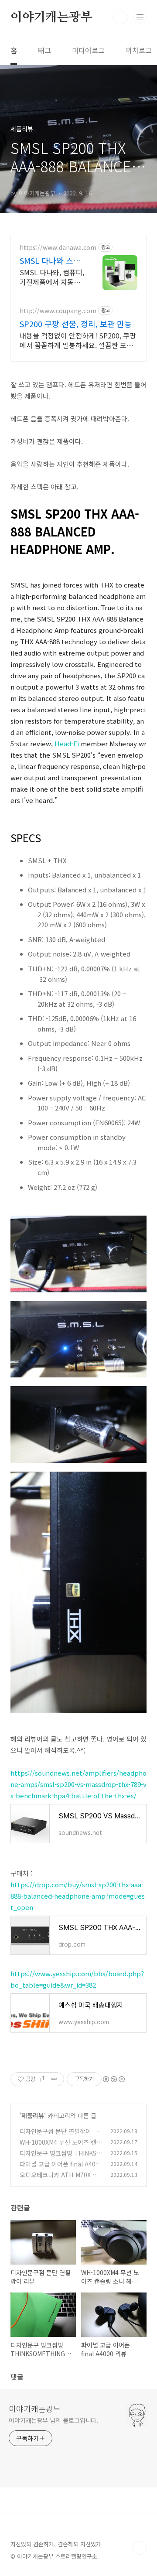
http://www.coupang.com (58, 311)
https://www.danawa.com (58, 248)
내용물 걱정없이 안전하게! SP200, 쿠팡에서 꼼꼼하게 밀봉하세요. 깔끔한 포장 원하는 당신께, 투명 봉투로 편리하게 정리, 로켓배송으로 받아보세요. (78, 340)
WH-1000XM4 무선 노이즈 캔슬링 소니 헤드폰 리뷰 (61, 2147)
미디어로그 (88, 50)
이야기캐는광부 (51, 17)
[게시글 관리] (54, 2079)
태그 (44, 50)
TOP (140, 2548)
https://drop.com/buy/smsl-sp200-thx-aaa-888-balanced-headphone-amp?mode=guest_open (78, 1896)
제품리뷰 (33, 2115)
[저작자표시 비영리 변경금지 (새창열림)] (113, 2079)
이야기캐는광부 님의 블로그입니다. (53, 2420)
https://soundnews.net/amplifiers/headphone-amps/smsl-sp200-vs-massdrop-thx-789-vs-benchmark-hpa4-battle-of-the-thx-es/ (78, 1784)
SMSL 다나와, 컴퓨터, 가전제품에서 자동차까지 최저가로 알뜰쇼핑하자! (52, 277)
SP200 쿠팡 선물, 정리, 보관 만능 (76, 324)
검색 (120, 17)
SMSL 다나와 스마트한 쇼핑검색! (50, 260)
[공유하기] (43, 2079)
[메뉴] (140, 17)
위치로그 (139, 50)
